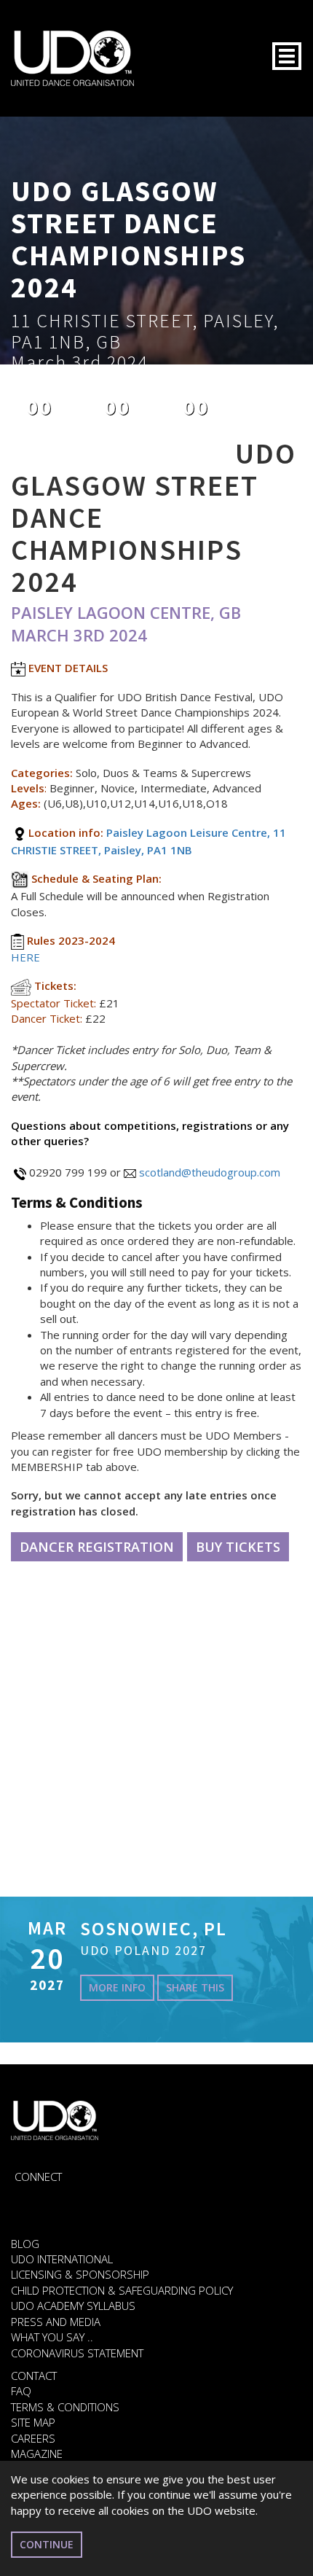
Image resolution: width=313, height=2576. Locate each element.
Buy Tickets (238, 1547)
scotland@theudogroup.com (210, 1172)
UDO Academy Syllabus (73, 2306)
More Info (117, 1987)
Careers (33, 2438)
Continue (47, 2544)
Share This (195, 1987)
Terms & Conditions (65, 2407)
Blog (25, 2244)
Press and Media (56, 2322)
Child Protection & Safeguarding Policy (122, 2290)
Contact (34, 2376)
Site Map (33, 2422)
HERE (25, 957)
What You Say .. (52, 2337)
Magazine (37, 2454)
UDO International (62, 2259)
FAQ (21, 2391)
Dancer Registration (97, 1547)
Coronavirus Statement (77, 2353)
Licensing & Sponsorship (80, 2274)
